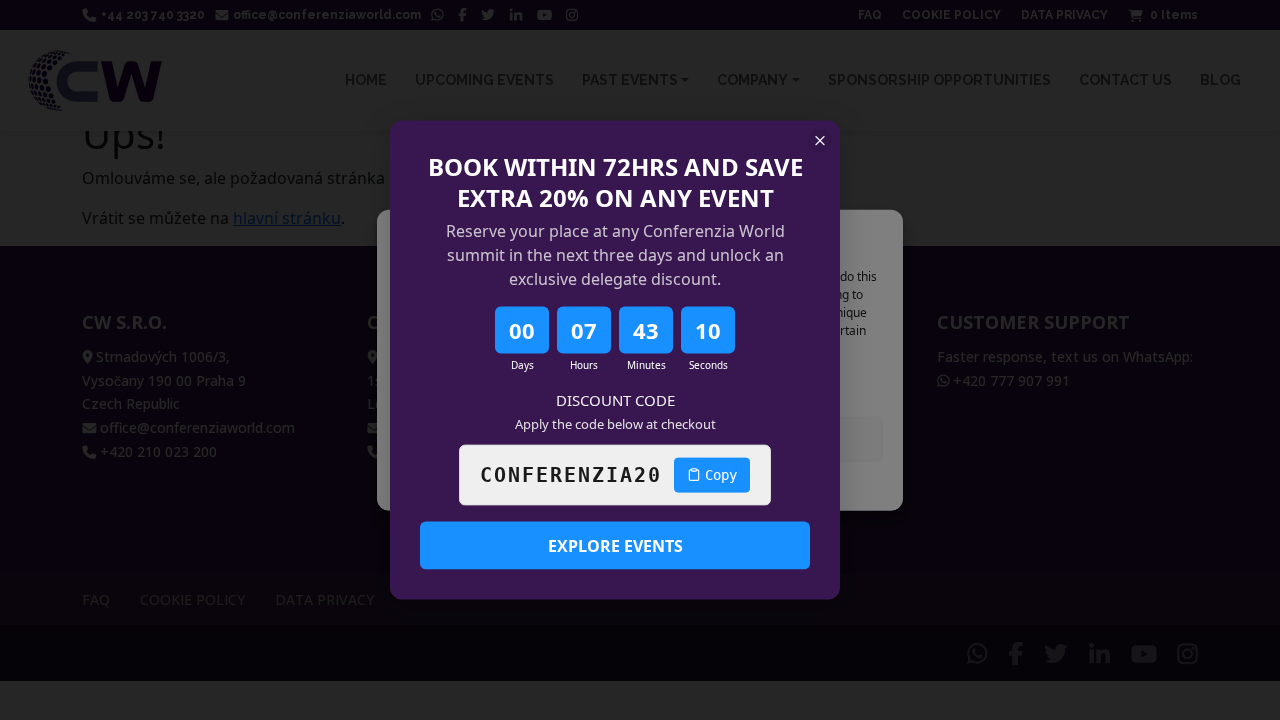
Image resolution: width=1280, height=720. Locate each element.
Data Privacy (684, 484)
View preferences (764, 439)
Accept (516, 439)
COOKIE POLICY (595, 484)
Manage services (454, 385)
